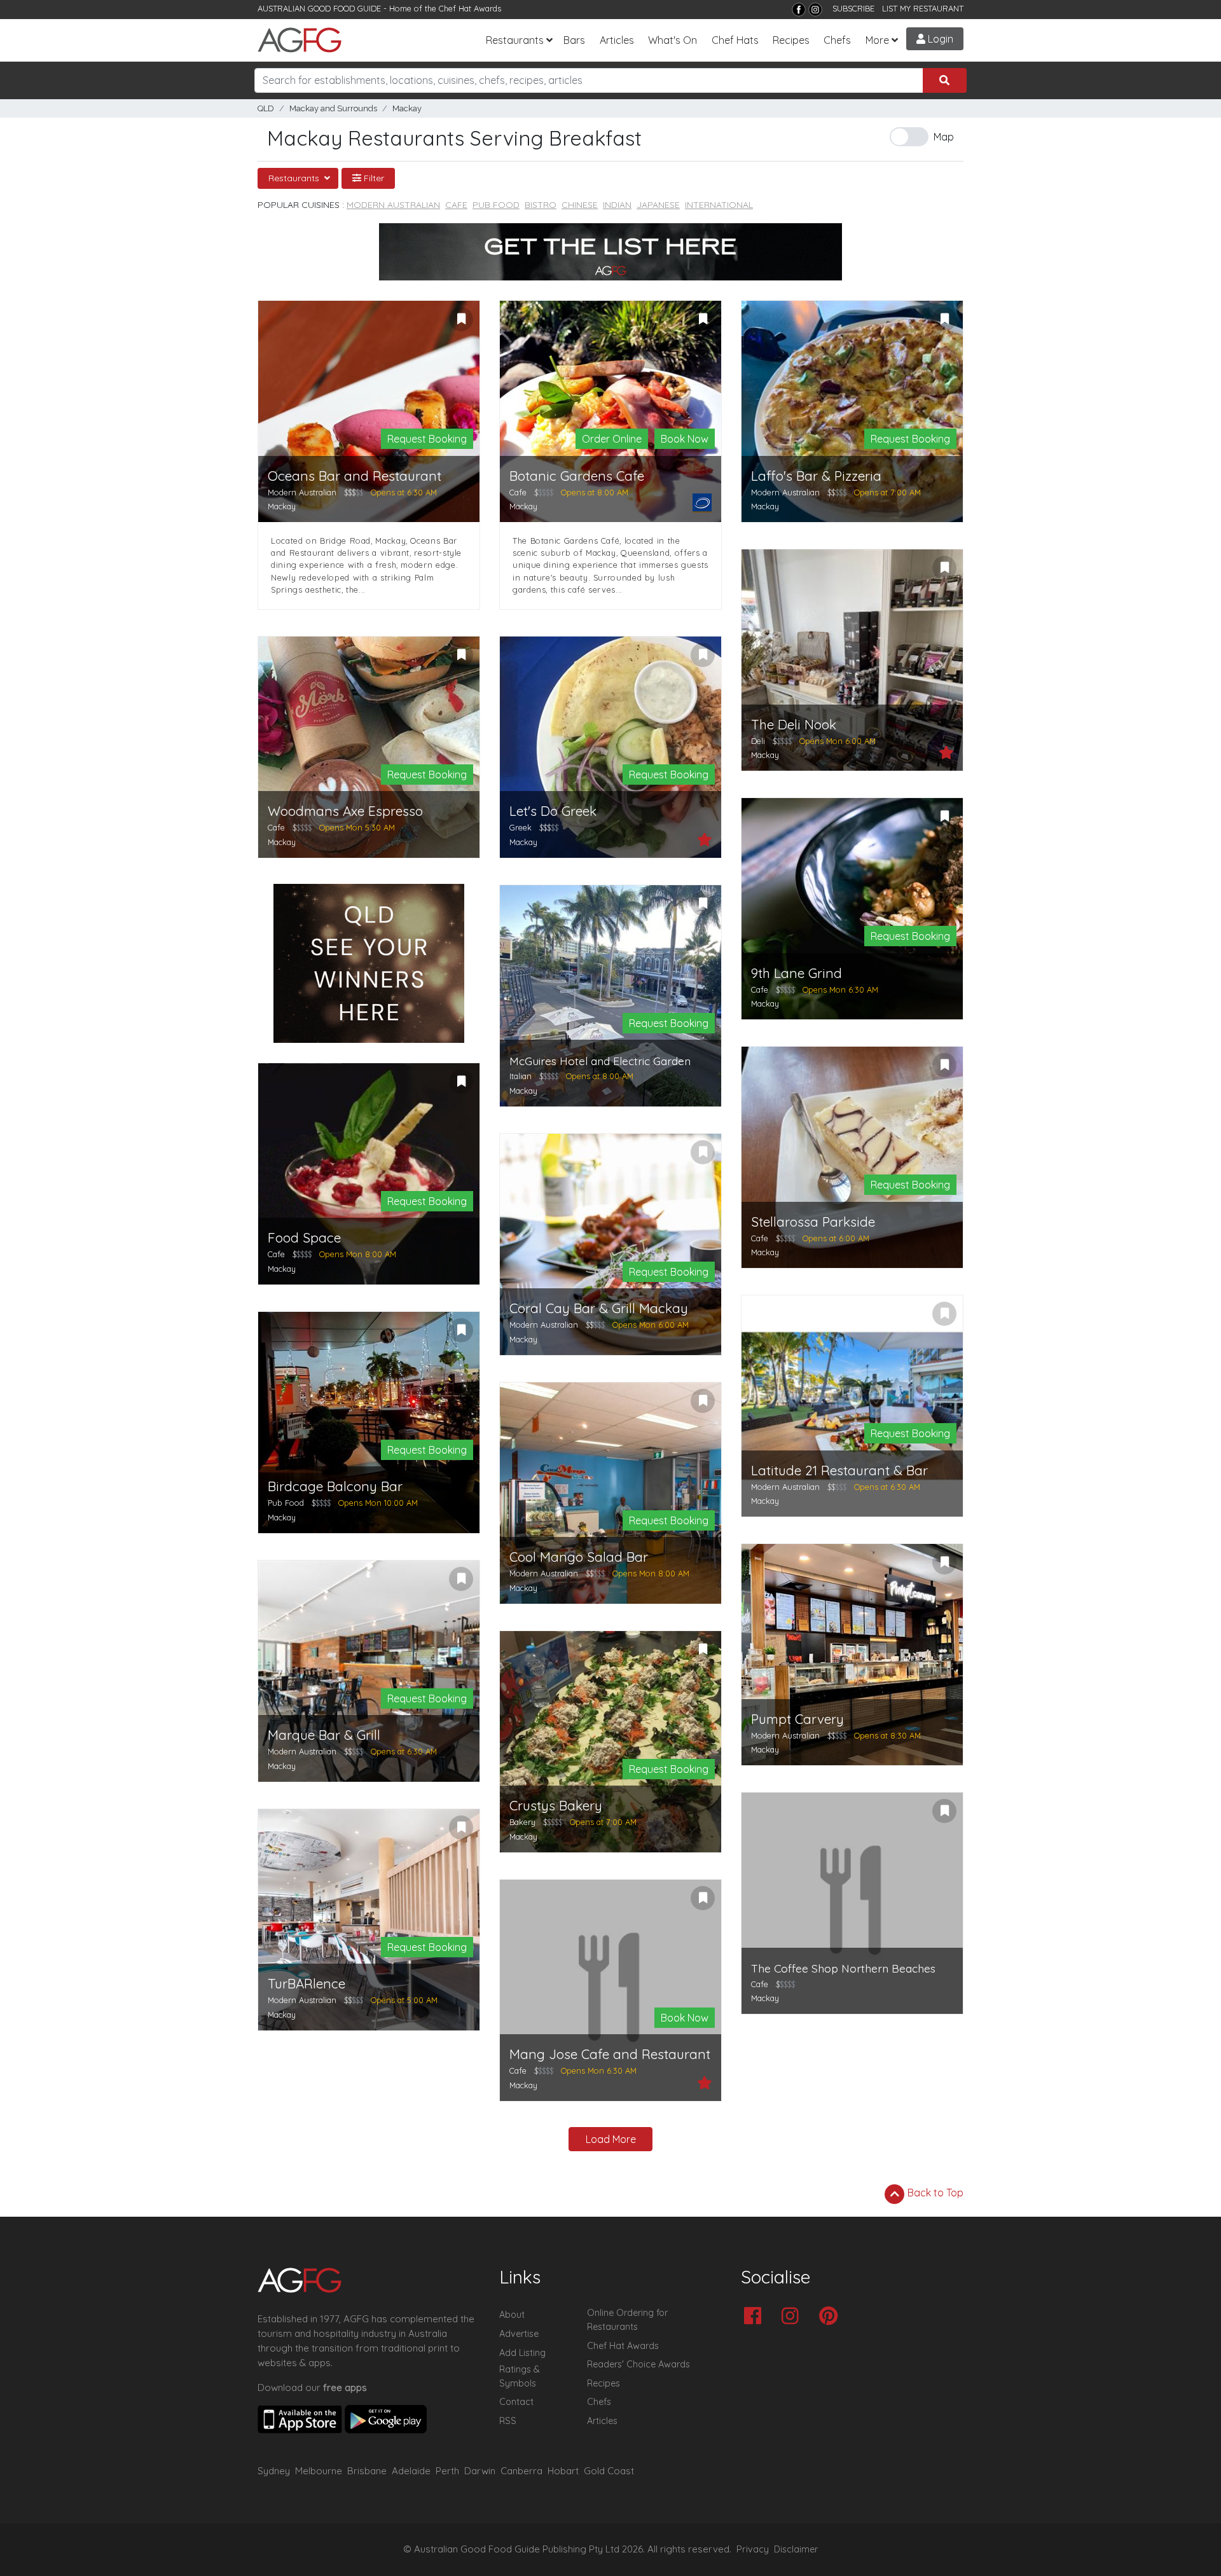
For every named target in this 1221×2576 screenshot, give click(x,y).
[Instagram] (815, 10)
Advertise (519, 2334)
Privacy (753, 2549)
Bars (574, 40)
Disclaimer (796, 2549)
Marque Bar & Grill (324, 1735)
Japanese (658, 205)
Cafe (456, 205)
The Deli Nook (794, 725)
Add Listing (522, 2353)
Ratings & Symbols (520, 2376)
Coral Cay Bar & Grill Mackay (599, 1308)
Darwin (480, 2471)
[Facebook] (799, 10)
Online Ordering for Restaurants (627, 2320)
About (512, 2315)
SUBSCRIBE (853, 8)
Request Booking (427, 439)
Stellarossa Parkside (813, 1222)
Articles (617, 40)
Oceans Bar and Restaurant (355, 476)
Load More (611, 2139)
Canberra (521, 2471)
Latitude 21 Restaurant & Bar (839, 1471)
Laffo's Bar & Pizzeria (816, 476)
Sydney (274, 2471)
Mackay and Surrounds (333, 108)
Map (944, 137)
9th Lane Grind (797, 973)
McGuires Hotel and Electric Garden (600, 1061)
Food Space (304, 1238)
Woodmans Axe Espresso (345, 811)
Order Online (612, 439)
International (719, 205)
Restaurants (515, 40)
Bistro (541, 205)
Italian (521, 1076)
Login (939, 39)
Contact (516, 2402)
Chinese (580, 205)
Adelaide (411, 2471)
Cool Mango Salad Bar (579, 1557)
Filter (373, 178)
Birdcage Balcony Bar (335, 1486)
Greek (521, 827)
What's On (673, 40)
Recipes (791, 40)
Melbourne (319, 2471)
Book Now (685, 439)
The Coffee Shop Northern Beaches (843, 1968)
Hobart (563, 2471)
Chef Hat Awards (470, 8)
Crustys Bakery (556, 1806)
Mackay (407, 108)
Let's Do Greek (553, 811)
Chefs (837, 40)
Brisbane (367, 2471)
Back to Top (934, 2193)
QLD (266, 108)
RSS (508, 2421)
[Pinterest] (831, 2317)
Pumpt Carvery (797, 1719)
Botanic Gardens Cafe (577, 476)
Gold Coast (609, 2471)
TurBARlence (307, 1984)
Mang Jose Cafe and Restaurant (610, 2054)
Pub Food (496, 205)
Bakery (522, 1822)
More (877, 40)
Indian (617, 205)
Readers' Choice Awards (638, 2364)
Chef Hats (735, 40)
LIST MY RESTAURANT (923, 8)
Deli (758, 741)
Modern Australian (393, 205)
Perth (447, 2471)
